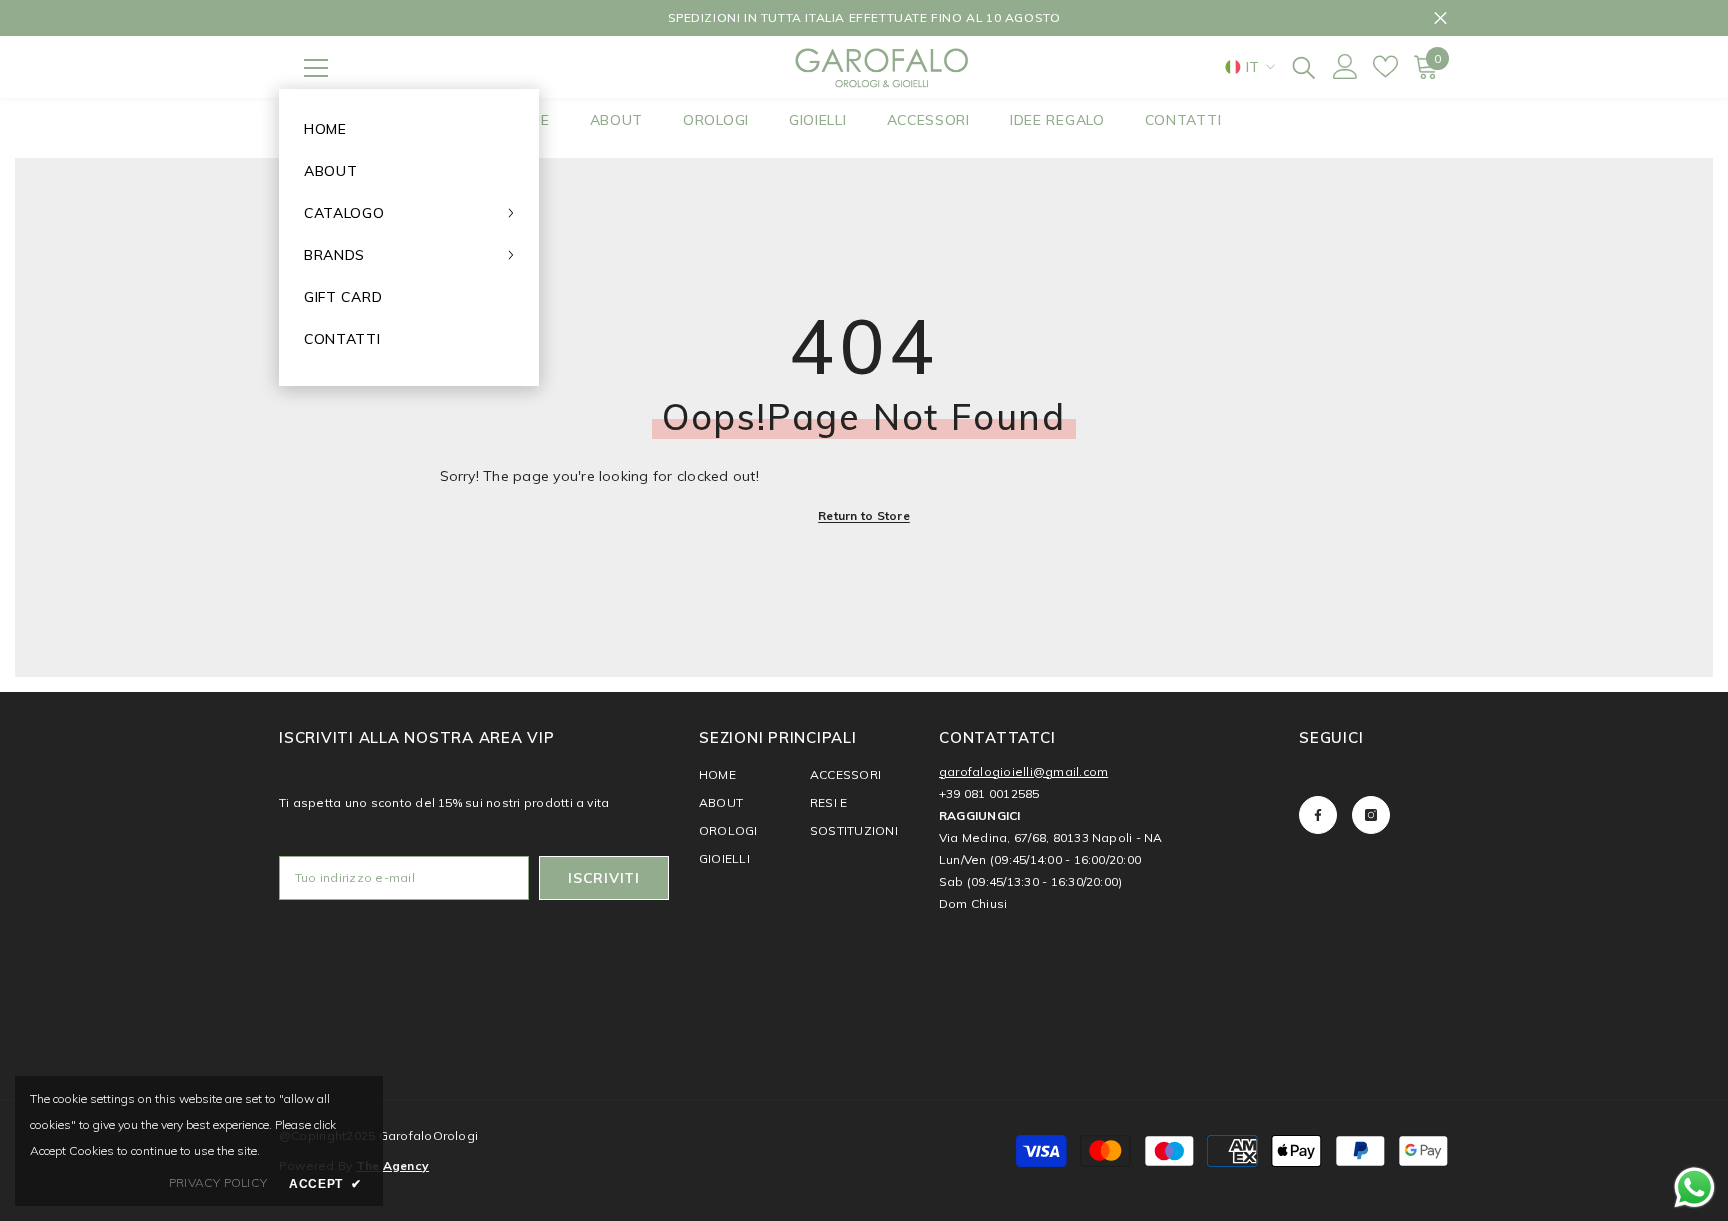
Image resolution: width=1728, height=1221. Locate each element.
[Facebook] (1318, 815)
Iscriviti (603, 878)
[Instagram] (1371, 815)
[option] (864, 18)
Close (1440, 18)
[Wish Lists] (1385, 66)
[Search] (1304, 66)
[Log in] (1345, 66)
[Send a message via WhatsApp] (1694, 1187)
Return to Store (864, 515)
